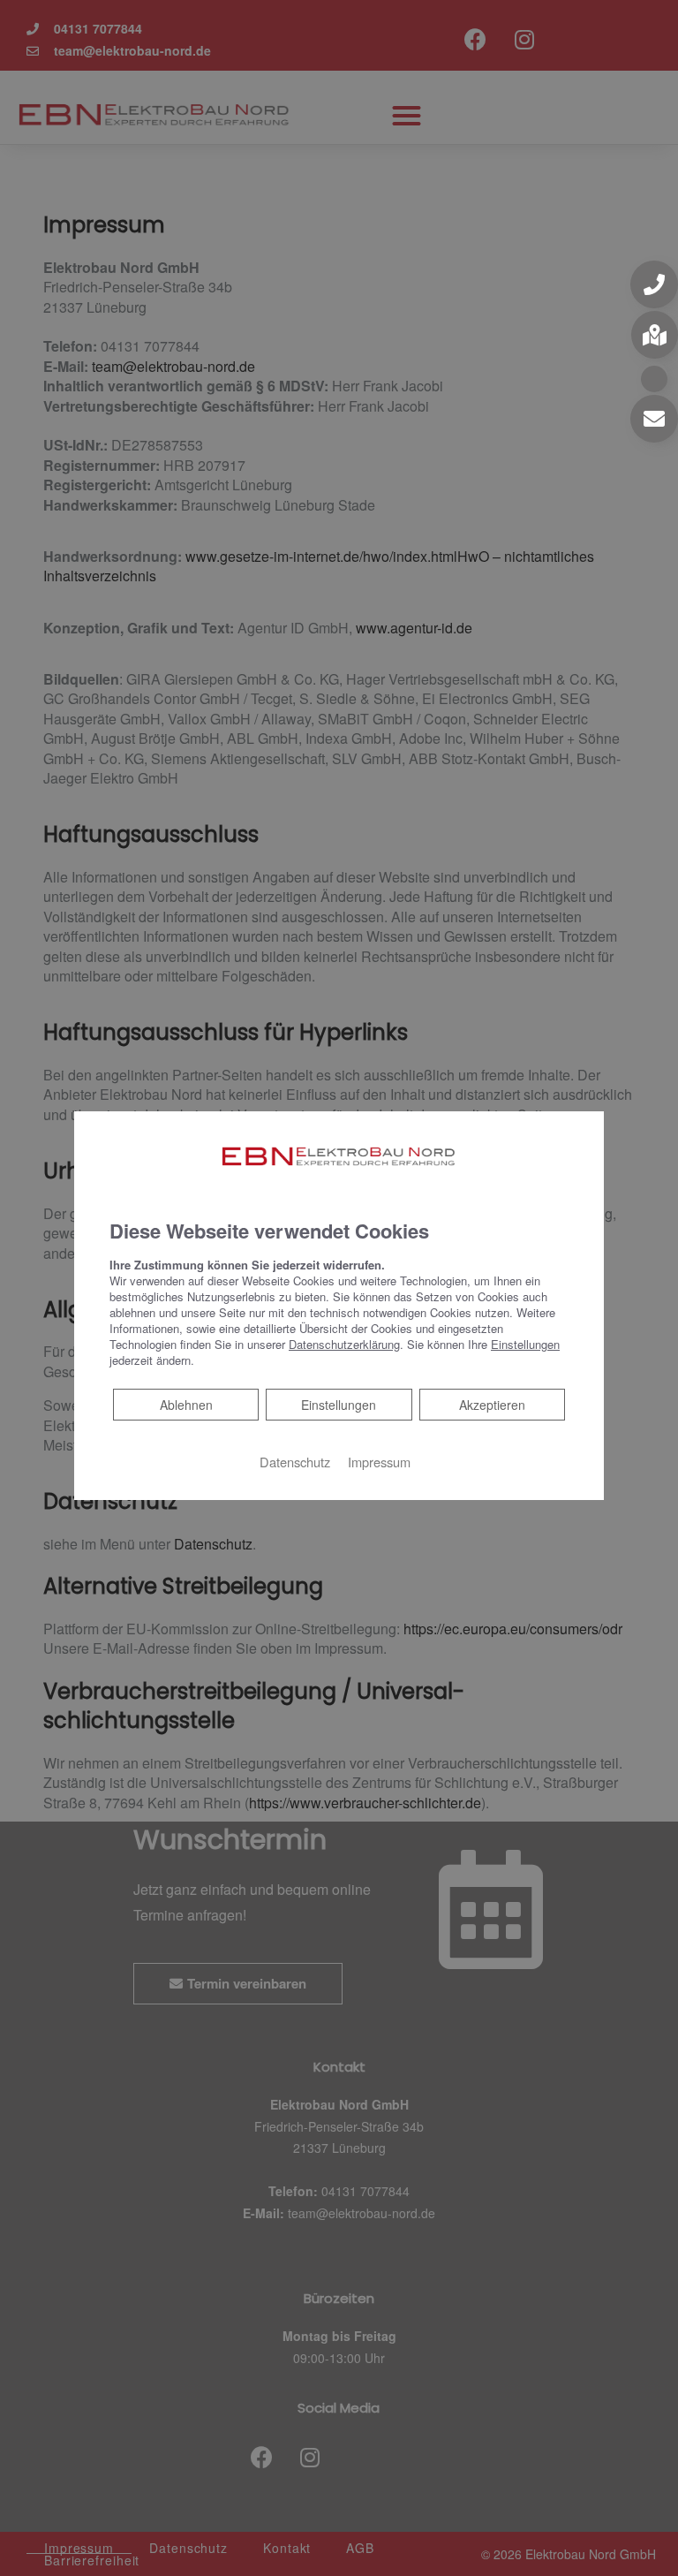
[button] (654, 284)
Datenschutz (295, 1462)
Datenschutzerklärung (344, 1344)
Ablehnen (186, 1404)
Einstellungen (339, 1405)
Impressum (379, 1462)
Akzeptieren (492, 1405)
